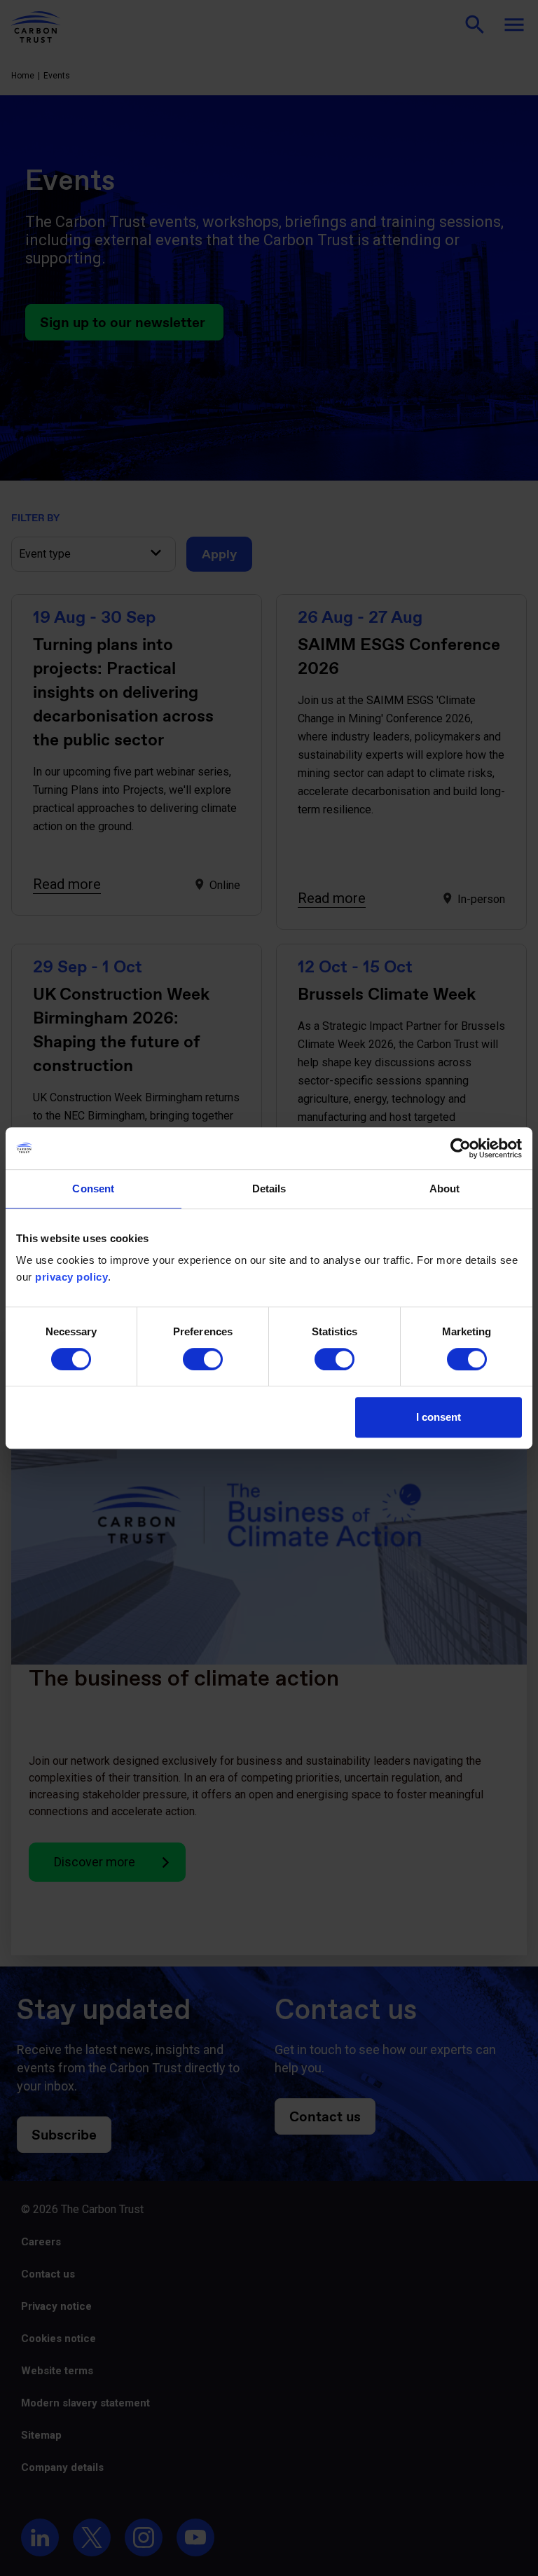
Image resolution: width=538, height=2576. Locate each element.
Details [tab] (269, 1189)
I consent (439, 1417)
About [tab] (445, 1189)
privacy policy (71, 1277)
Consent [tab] (93, 1189)
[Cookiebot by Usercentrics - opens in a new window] (461, 1148)
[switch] (203, 1359)
